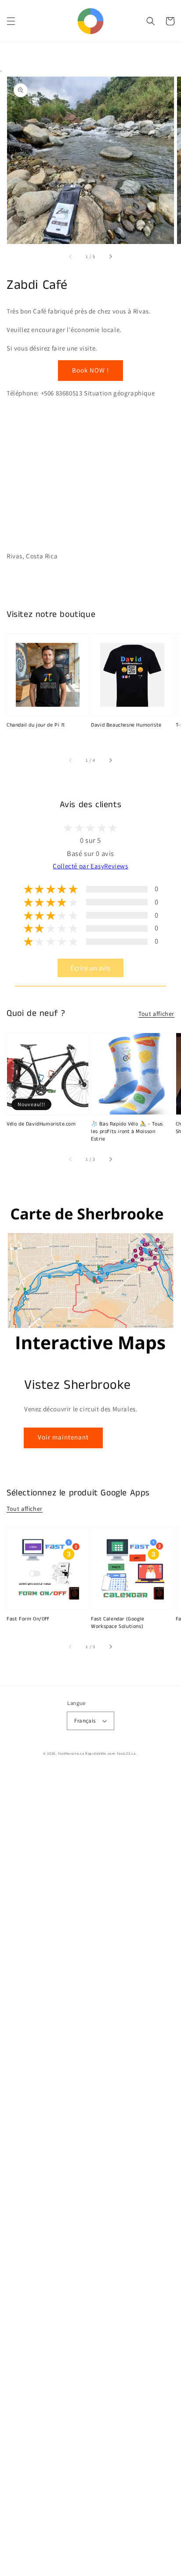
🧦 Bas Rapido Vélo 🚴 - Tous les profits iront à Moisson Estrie (127, 1132)
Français (85, 1721)
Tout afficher (156, 1014)
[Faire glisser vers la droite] (110, 256)
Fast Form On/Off (28, 1619)
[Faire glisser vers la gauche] (71, 256)
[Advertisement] (90, 2173)
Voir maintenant (63, 1437)
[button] (11, 21)
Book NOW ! (90, 370)
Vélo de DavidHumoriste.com (41, 1124)
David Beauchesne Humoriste (126, 725)
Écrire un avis (90, 968)
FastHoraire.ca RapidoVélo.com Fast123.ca (97, 1753)
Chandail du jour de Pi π (36, 725)
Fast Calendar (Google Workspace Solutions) (118, 1623)
